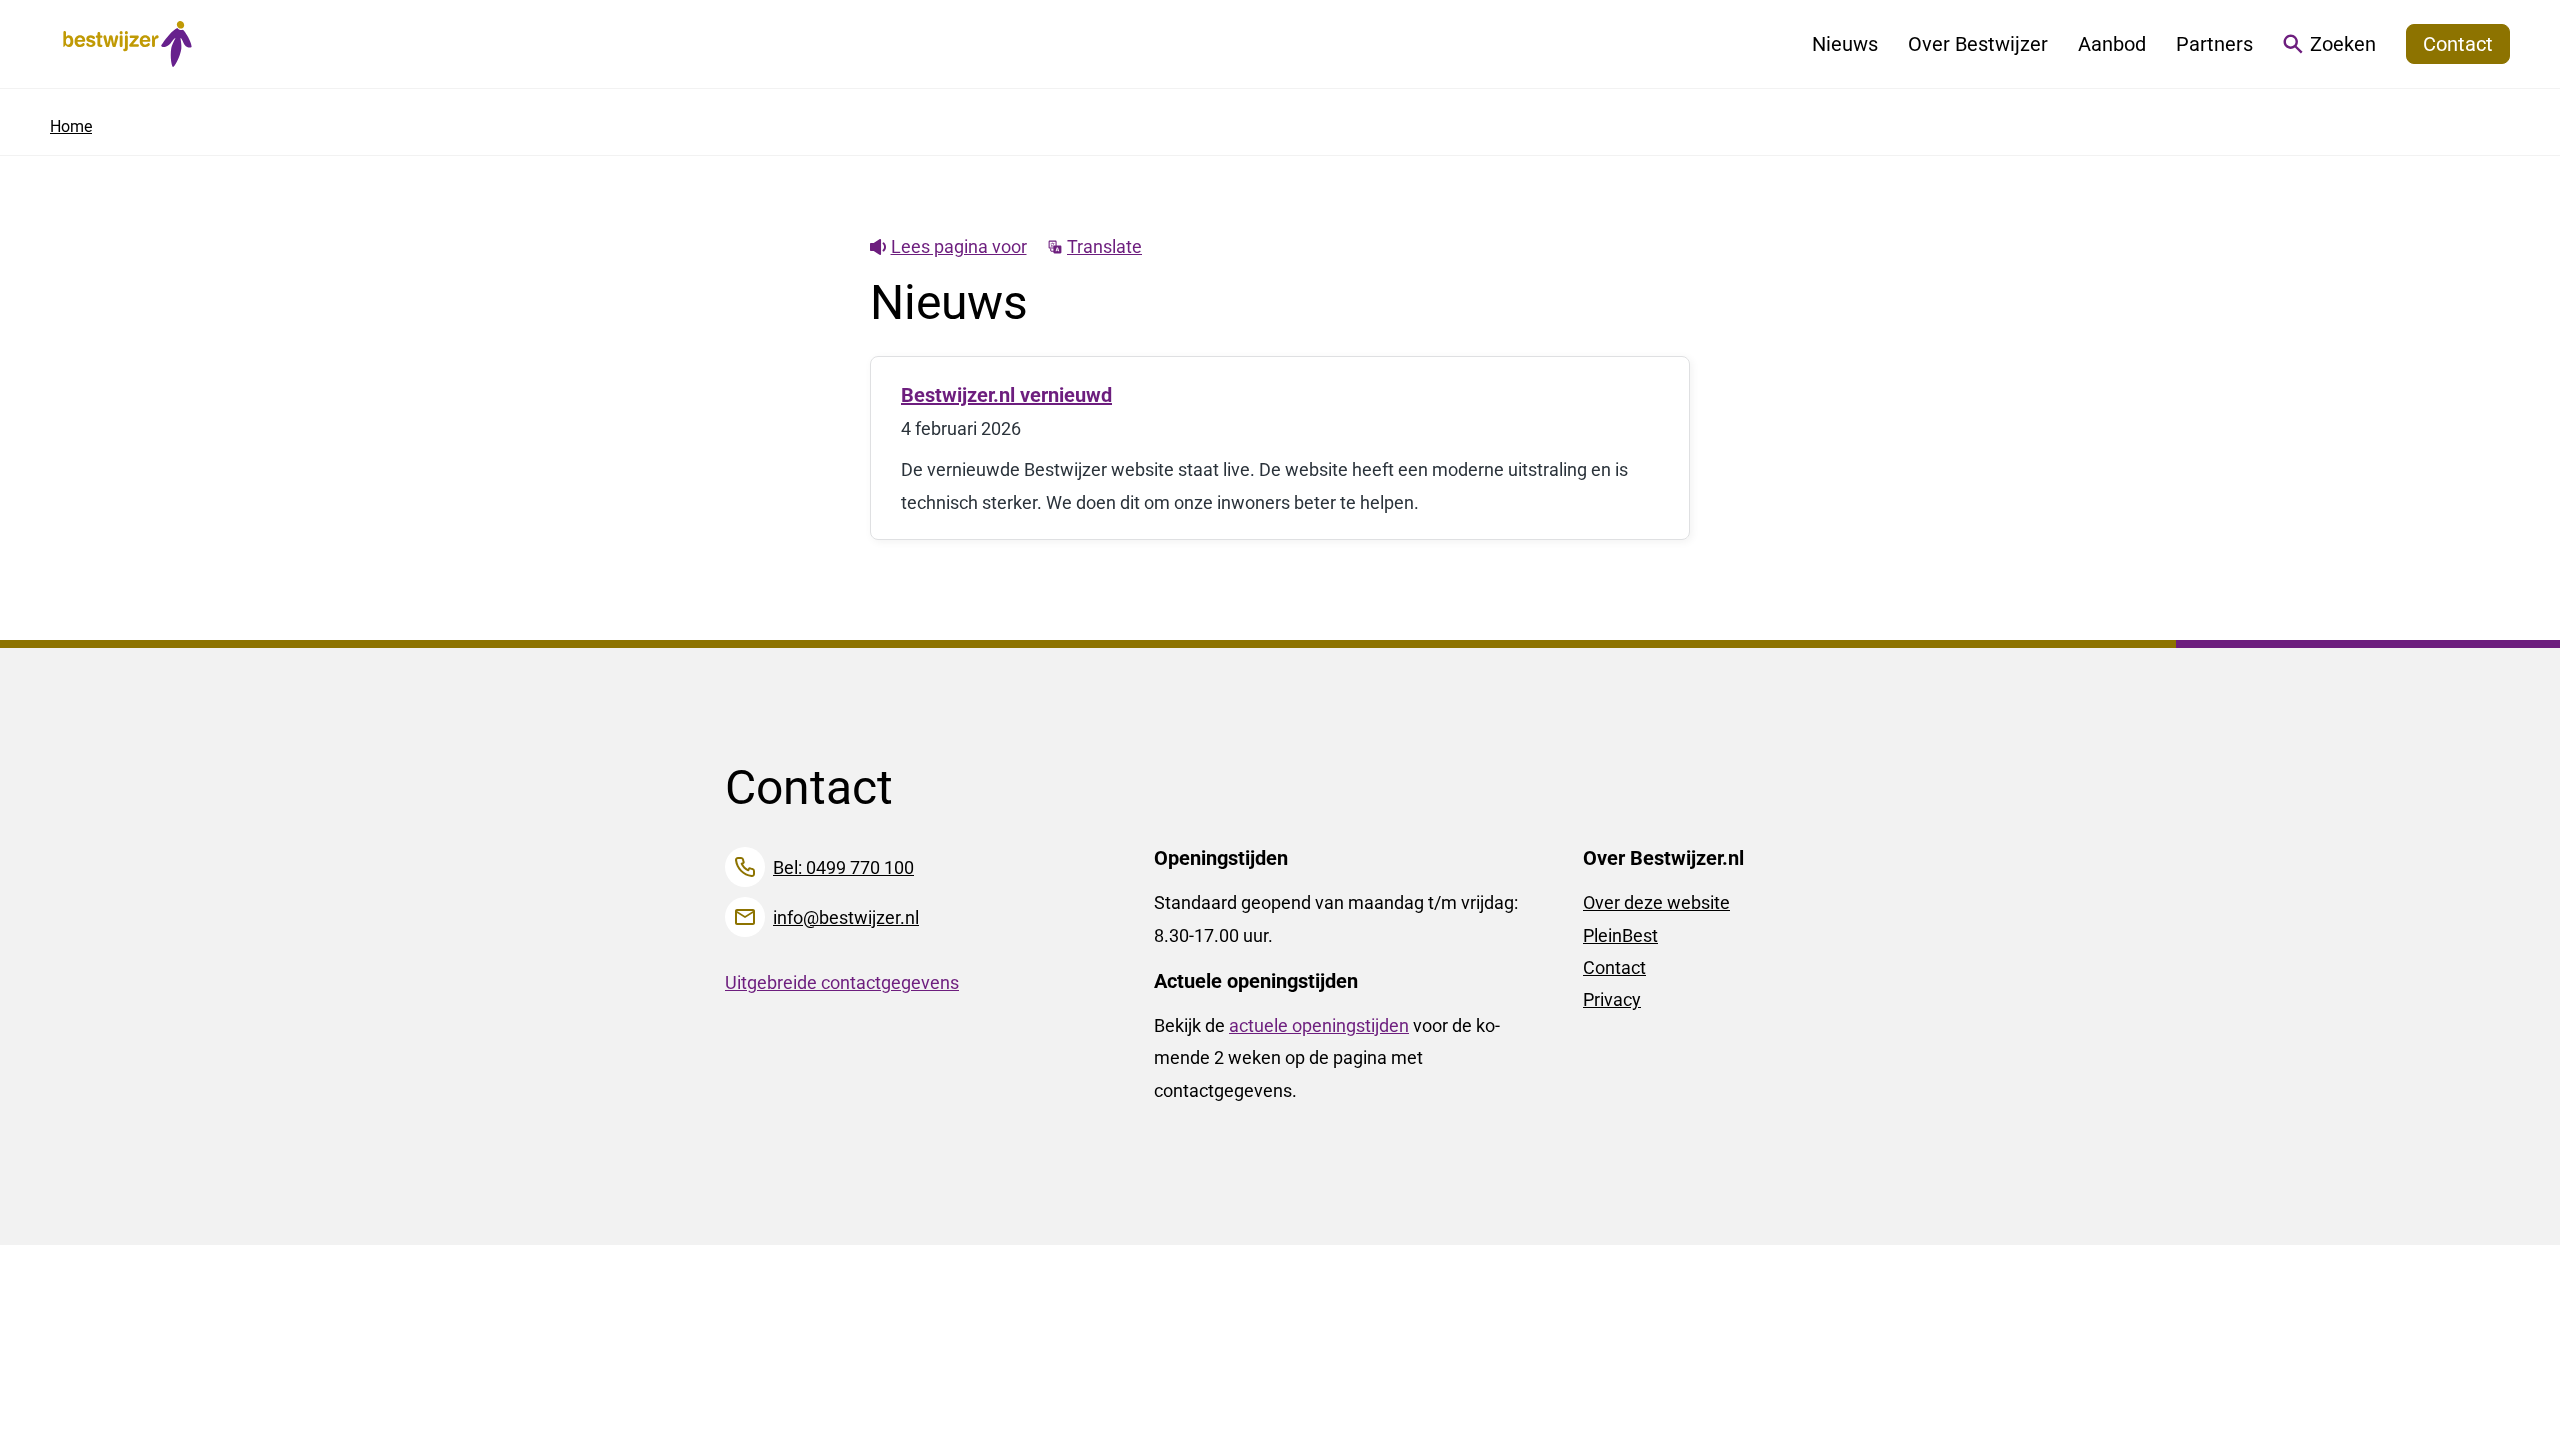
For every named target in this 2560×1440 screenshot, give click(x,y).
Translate (1104, 246)
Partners (2214, 44)
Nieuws (1845, 44)
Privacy (1612, 999)
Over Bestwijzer (1978, 44)
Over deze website (1656, 902)
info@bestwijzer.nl (846, 917)
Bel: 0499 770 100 (843, 867)
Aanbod (2112, 44)
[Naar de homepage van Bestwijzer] (127, 44)
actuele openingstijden (1319, 1025)
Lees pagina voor (959, 246)
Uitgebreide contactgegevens (842, 982)
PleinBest (1620, 935)
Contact (1614, 967)
